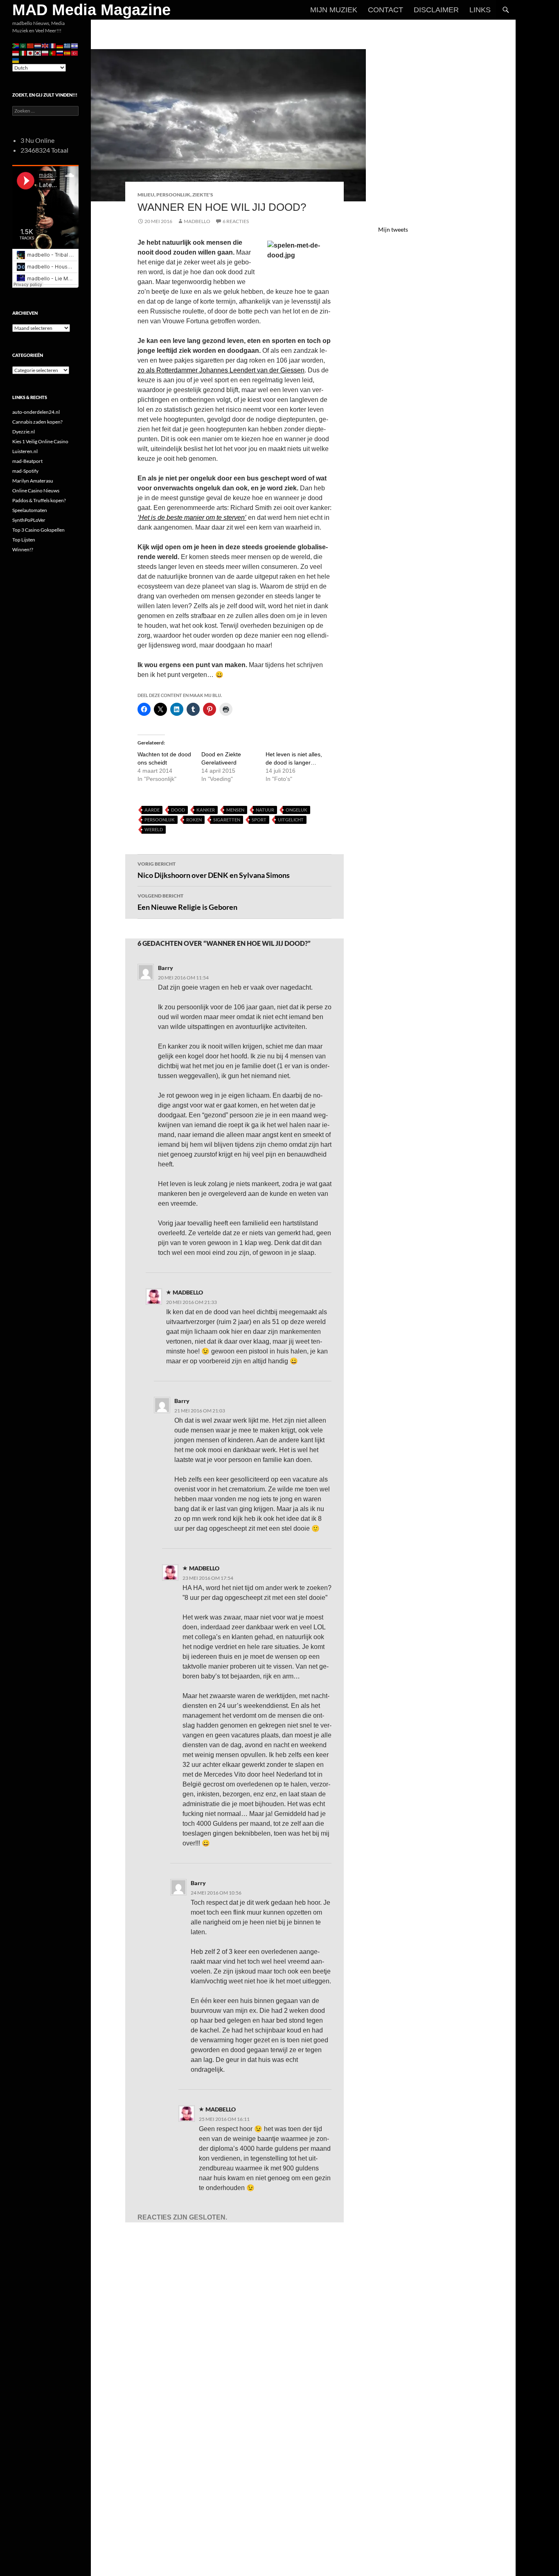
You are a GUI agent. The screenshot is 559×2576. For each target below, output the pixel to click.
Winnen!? (23, 549)
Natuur (265, 810)
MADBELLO (197, 221)
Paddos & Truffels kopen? (39, 500)
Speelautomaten (30, 510)
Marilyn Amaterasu (33, 481)
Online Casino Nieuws (36, 491)
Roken (194, 820)
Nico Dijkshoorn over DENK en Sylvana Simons (214, 870)
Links (480, 10)
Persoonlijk (173, 195)
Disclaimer (436, 10)
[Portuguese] (53, 53)
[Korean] (38, 53)
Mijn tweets (393, 229)
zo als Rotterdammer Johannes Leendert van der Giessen (221, 370)
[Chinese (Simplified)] (31, 45)
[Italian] (23, 53)
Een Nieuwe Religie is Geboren (187, 902)
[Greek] (68, 45)
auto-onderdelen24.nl (36, 412)
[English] (45, 45)
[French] (53, 45)
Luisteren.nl (25, 451)
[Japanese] (31, 53)
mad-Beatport (27, 461)
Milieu (146, 195)
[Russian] (60, 53)
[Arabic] (23, 45)
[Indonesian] (16, 53)
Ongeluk (296, 810)
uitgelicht (291, 820)
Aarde (152, 810)
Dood (178, 810)
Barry (166, 968)
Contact (385, 10)
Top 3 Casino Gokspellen (38, 530)
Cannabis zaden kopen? (37, 422)
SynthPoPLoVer (29, 520)
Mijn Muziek (334, 10)
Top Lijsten (24, 540)
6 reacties (236, 221)
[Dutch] (38, 45)
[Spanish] (68, 53)
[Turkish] (75, 53)
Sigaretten (227, 820)
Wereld (154, 829)
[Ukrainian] (16, 60)
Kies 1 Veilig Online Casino (40, 441)
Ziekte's (203, 195)
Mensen (235, 810)
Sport (259, 820)
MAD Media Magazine (91, 10)
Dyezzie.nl (24, 432)
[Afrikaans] (16, 45)
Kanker (206, 810)
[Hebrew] (75, 45)
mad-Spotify (25, 471)
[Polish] (45, 53)
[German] (60, 45)
